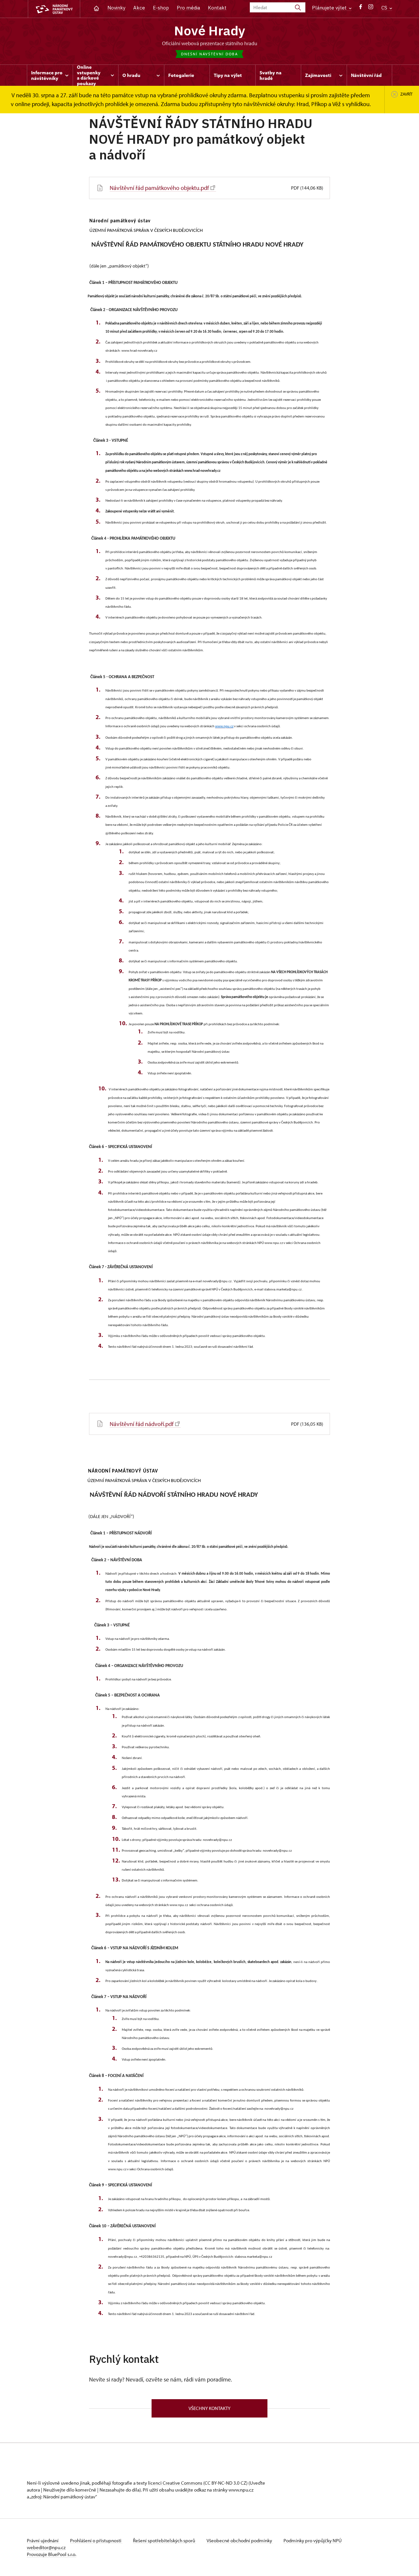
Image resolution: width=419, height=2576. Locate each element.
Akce (139, 8)
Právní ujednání (43, 2540)
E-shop (161, 8)
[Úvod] (96, 8)
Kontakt (217, 8)
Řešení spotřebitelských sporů (164, 2540)
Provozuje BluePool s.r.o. (52, 2554)
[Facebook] (361, 8)
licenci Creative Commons (175, 2483)
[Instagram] (371, 8)
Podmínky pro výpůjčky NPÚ (313, 2540)
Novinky (116, 8)
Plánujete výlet (330, 8)
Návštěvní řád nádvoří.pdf (142, 1424)
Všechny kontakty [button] (209, 2408)
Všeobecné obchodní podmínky (240, 2540)
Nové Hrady (210, 30)
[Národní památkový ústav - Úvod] (54, 9)
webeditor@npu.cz (46, 2547)
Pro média (188, 8)
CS (385, 8)
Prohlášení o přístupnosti (96, 2540)
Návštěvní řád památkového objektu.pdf (159, 188)
